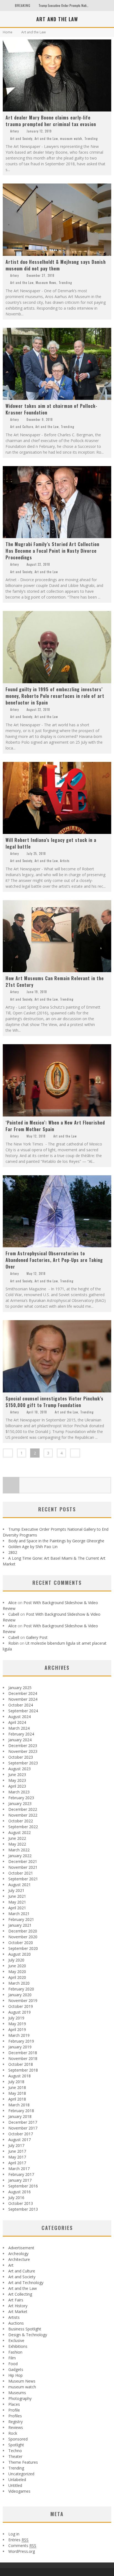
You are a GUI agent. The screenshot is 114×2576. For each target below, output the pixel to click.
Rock (13, 2433)
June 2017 (17, 2151)
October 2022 (21, 1821)
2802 (13, 1552)
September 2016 (23, 2186)
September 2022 (23, 1827)
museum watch (71, 139)
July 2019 (16, 2018)
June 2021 (17, 1896)
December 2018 (23, 2053)
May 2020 (17, 1972)
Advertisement (21, 2248)
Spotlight (16, 2445)
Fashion (15, 2352)
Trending (91, 139)
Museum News (46, 283)
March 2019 (19, 2035)
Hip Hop (15, 2375)
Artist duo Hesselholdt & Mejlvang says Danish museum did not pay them (56, 265)
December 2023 (23, 1746)
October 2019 (21, 2006)
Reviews (16, 2427)
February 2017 (21, 2174)
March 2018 (19, 2105)
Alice (12, 1603)
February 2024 (21, 1734)
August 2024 (20, 1717)
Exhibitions (18, 2346)
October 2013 (21, 2203)
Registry (15, 2422)
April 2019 (17, 2029)
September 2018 (23, 2070)
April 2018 (17, 2099)
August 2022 (20, 1832)
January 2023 (20, 1803)
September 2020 (23, 1948)
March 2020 (19, 1983)
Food (13, 2364)
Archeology (18, 2254)
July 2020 (16, 1960)
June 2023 (17, 1775)
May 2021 (17, 1902)
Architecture (19, 2259)
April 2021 (17, 1908)
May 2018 (17, 2093)
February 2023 (21, 1798)
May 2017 (17, 2157)
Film (12, 2358)
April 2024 (17, 1722)
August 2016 (20, 2192)
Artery (15, 131)
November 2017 (23, 2128)
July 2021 (16, 1890)
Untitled (15, 2485)
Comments (22, 2546)
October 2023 (21, 1757)
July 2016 (16, 2198)
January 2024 (20, 1740)
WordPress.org (22, 2551)
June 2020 (17, 1966)
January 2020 (20, 1995)
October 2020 (21, 1943)
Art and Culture (22, 427)
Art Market (18, 2312)
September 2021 (23, 1879)
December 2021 (23, 1861)
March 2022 (19, 1850)
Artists (65, 861)
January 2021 (20, 1925)
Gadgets (16, 2369)
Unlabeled (17, 2480)
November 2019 (23, 2001)
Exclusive (16, 2340)
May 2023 (17, 1780)
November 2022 (23, 1815)
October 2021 (21, 1873)
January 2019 (20, 2047)
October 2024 (21, 1705)
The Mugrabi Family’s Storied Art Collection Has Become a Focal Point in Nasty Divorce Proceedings (52, 551)
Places (14, 2404)
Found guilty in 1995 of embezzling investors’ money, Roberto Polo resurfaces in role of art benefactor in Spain (55, 696)
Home (8, 32)
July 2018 (16, 2082)
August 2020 (20, 1954)
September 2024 (23, 1711)
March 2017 (19, 2169)
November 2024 (23, 1699)
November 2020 (23, 1937)
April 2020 (17, 1977)
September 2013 (23, 2209)
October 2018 (21, 2064)
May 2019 (17, 2024)
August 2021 (20, 1885)
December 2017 (23, 2122)
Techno (15, 2451)
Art (11, 2265)
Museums (17, 2393)
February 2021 (21, 1919)
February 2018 (21, 2111)
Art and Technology (26, 2283)
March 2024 (19, 1728)
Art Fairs (16, 2300)
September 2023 (23, 1763)
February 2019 (21, 2041)
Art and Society (21, 139)
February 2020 (21, 1989)
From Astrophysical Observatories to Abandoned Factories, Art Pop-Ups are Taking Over (54, 1260)
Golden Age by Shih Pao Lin (33, 1547)
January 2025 (20, 1688)
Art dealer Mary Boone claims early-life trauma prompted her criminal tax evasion (51, 121)
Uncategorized (21, 2474)
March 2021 (19, 1914)
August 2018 (20, 2076)
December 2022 (23, 1809)
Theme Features (23, 2462)
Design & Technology (28, 2335)
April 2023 (17, 1786)
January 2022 (20, 1856)
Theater (15, 2456)
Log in (14, 2534)
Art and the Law (46, 139)
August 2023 (20, 1769)
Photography (20, 2398)
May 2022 (17, 1844)
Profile (14, 2410)
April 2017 (17, 2163)
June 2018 (17, 2087)
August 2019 (20, 2012)
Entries (18, 2540)
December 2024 (23, 1693)
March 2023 (19, 1792)
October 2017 (21, 2134)
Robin (13, 1643)
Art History (18, 2306)
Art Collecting (20, 2294)
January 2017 (20, 2180)
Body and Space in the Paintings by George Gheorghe (56, 1541)
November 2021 (23, 1867)
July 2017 (16, 2145)
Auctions (16, 2323)
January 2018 (20, 2116)
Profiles (15, 2416)
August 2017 (20, 2140)
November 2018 (23, 2058)
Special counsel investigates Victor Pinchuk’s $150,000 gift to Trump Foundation (55, 1402)
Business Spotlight (25, 2329)
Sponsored (18, 2439)
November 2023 (23, 1751)
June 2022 (17, 1838)
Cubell (14, 1614)
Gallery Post (37, 1637)
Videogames (19, 2491)
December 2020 (23, 1931)
